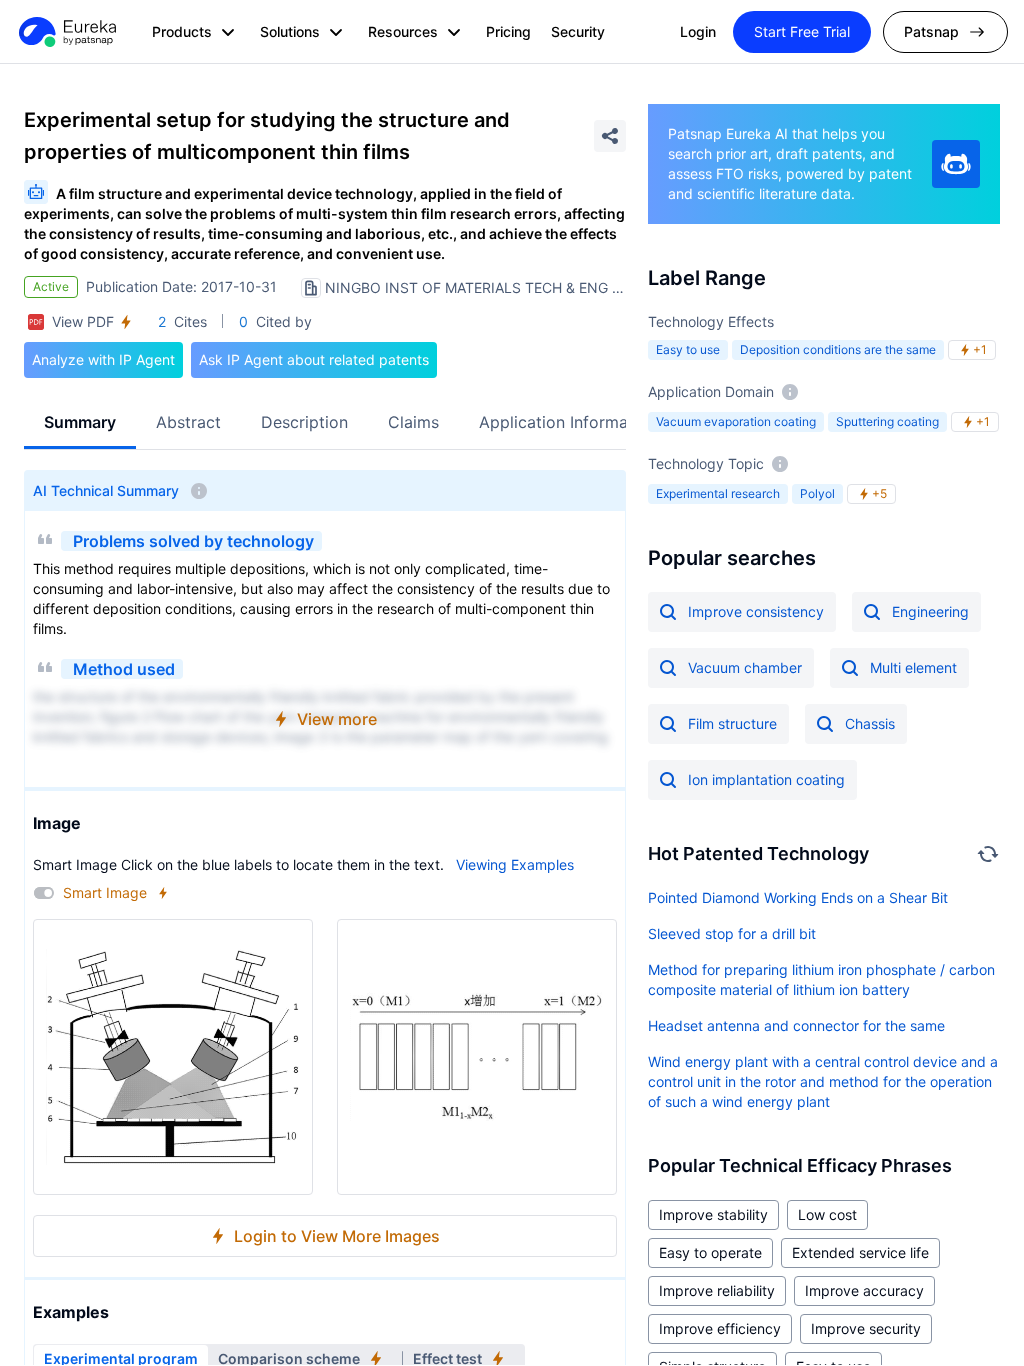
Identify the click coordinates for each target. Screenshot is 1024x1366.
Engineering (930, 611)
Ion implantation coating (766, 779)
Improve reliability (717, 1290)
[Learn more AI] (956, 164)
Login (698, 31)
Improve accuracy (864, 1290)
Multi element (913, 667)
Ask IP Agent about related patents (314, 359)
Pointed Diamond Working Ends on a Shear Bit (798, 897)
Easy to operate (710, 1252)
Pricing (508, 31)
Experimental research (718, 493)
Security (578, 31)
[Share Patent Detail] (610, 136)
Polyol (817, 493)
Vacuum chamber (745, 667)
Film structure (732, 723)
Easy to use (688, 349)
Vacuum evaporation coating (736, 421)
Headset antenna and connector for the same (796, 1025)
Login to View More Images (337, 1236)
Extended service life (860, 1252)
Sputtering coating (887, 421)
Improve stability (713, 1214)
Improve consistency (756, 611)
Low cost (827, 1214)
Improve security (866, 1328)
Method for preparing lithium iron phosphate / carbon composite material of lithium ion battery (821, 979)
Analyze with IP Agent (103, 359)
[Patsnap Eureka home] (66, 32)
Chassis (870, 723)
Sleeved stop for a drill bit (732, 933)
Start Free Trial (802, 31)
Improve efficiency (720, 1328)
